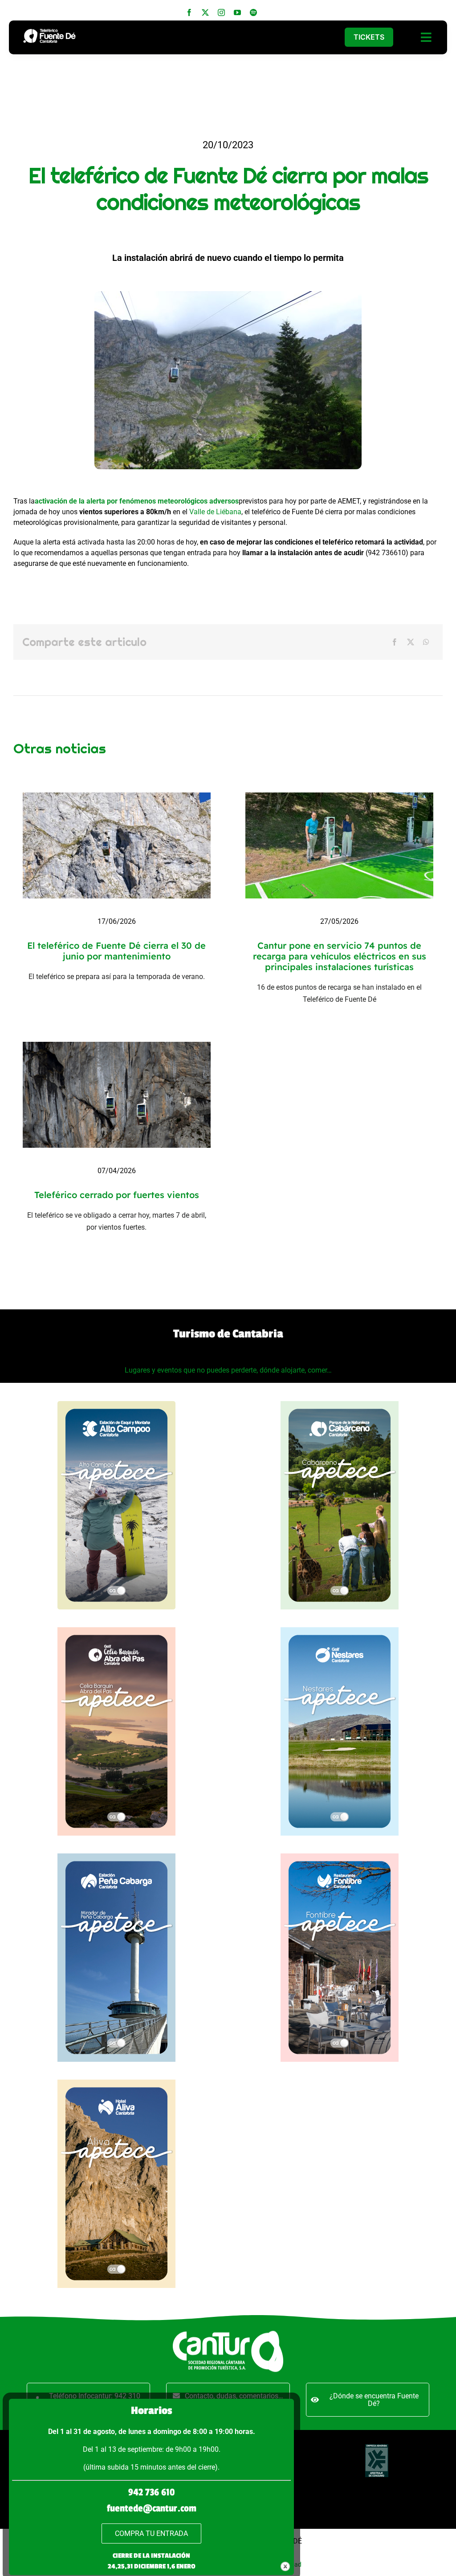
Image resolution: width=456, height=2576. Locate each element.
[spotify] (253, 12)
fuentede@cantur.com (152, 2508)
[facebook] (189, 12)
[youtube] (237, 12)
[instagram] (221, 12)
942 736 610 (151, 2492)
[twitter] (205, 12)
